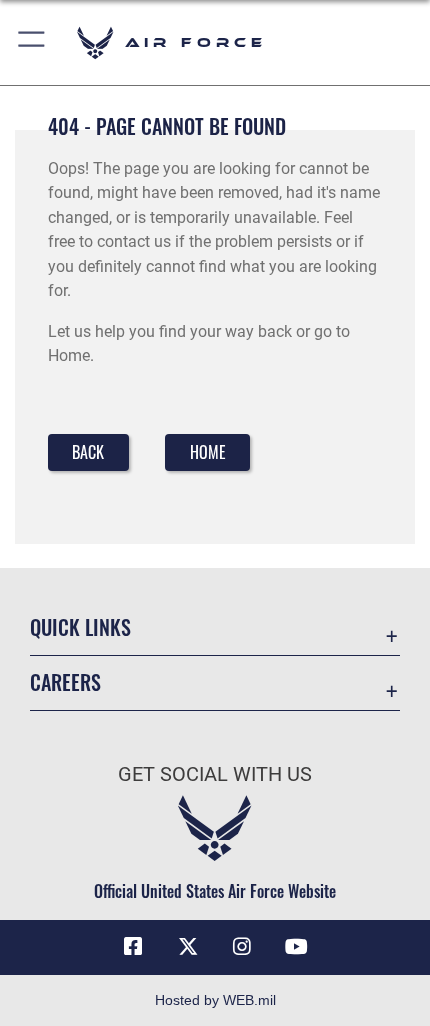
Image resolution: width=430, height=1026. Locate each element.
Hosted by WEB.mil (215, 1000)
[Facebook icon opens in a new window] (133, 947)
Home (208, 452)
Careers (65, 682)
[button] (32, 42)
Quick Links (80, 627)
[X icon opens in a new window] (188, 947)
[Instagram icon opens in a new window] (242, 947)
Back (88, 452)
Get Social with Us (215, 774)
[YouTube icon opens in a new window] (297, 947)
